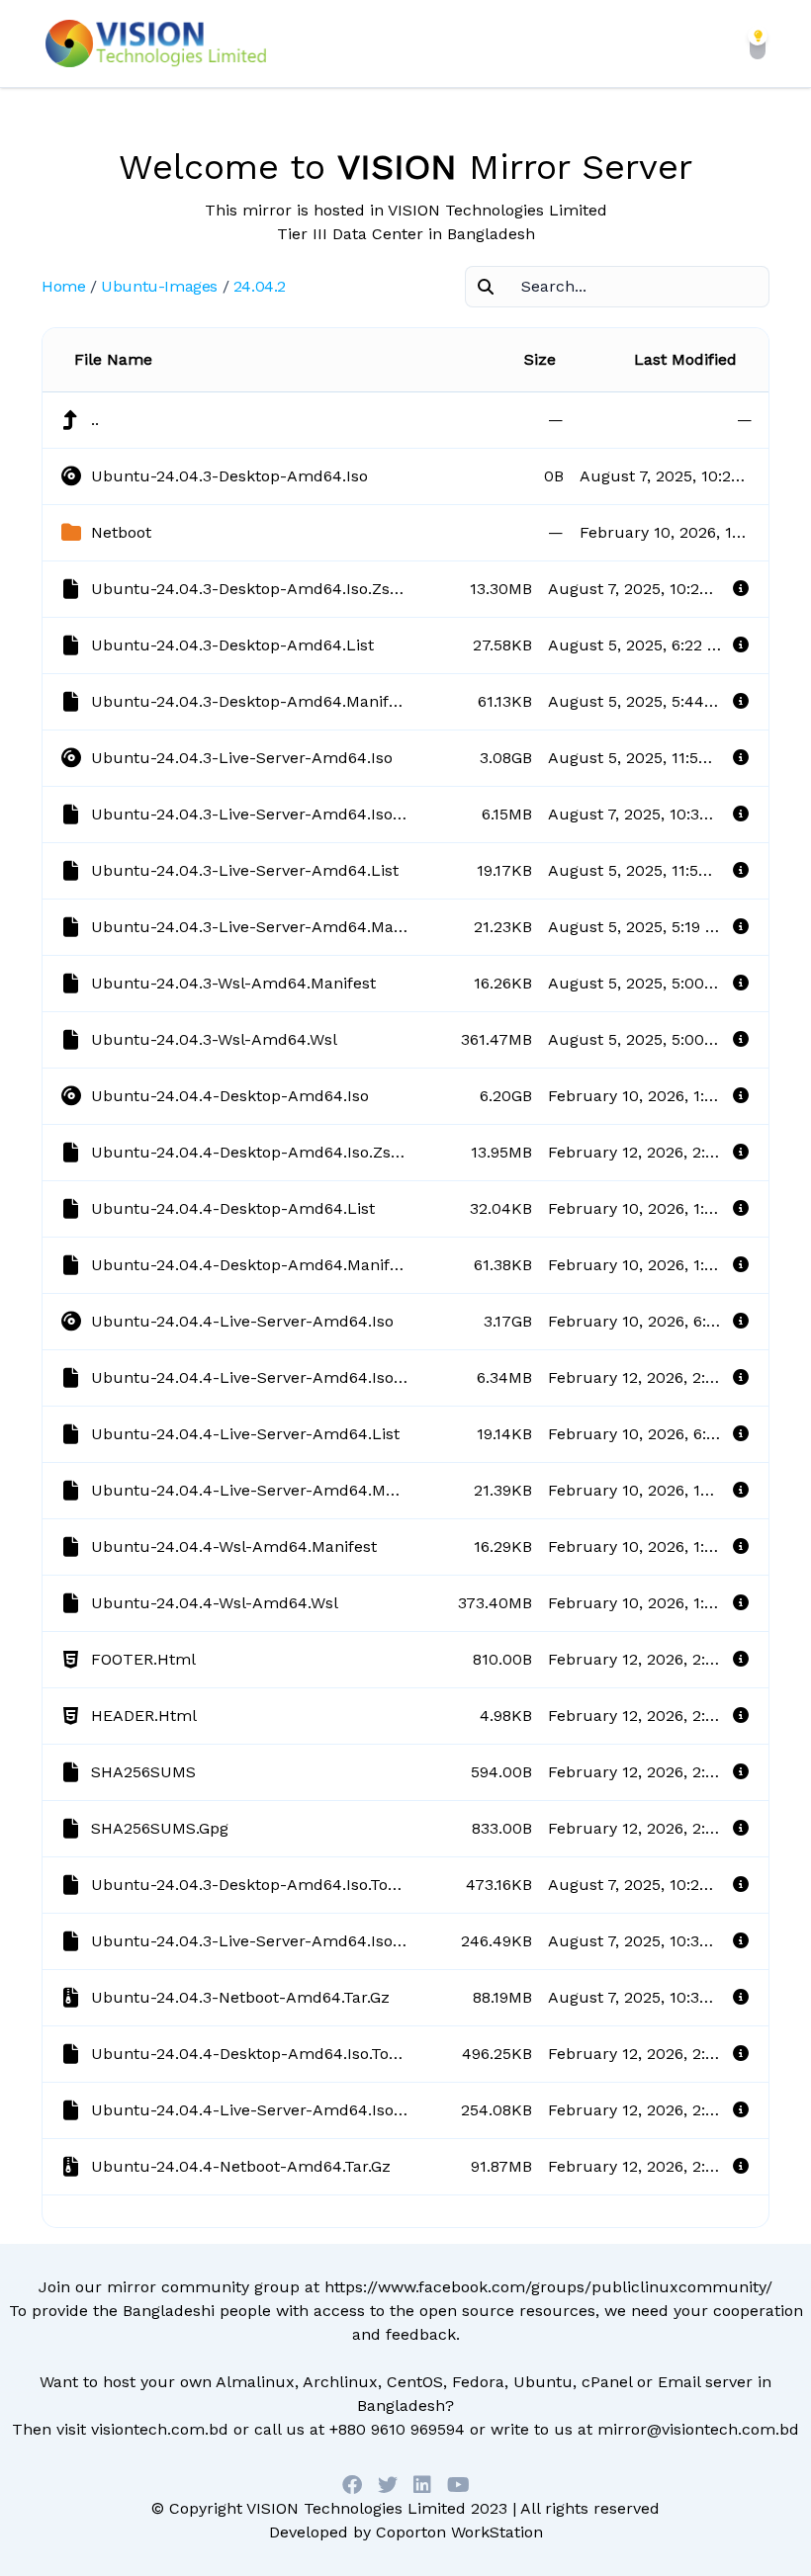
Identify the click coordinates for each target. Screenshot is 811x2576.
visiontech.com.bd (160, 2429)
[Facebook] (352, 2485)
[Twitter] (388, 2485)
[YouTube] (458, 2485)
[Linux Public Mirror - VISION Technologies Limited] (156, 43)
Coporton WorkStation (459, 2532)
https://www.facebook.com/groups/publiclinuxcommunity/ (548, 2287)
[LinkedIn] (422, 2485)
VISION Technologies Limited (356, 2508)
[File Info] (741, 589)
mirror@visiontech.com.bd (698, 2429)
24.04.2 (260, 286)
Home (63, 286)
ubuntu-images (159, 286)
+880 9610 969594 (397, 2429)
